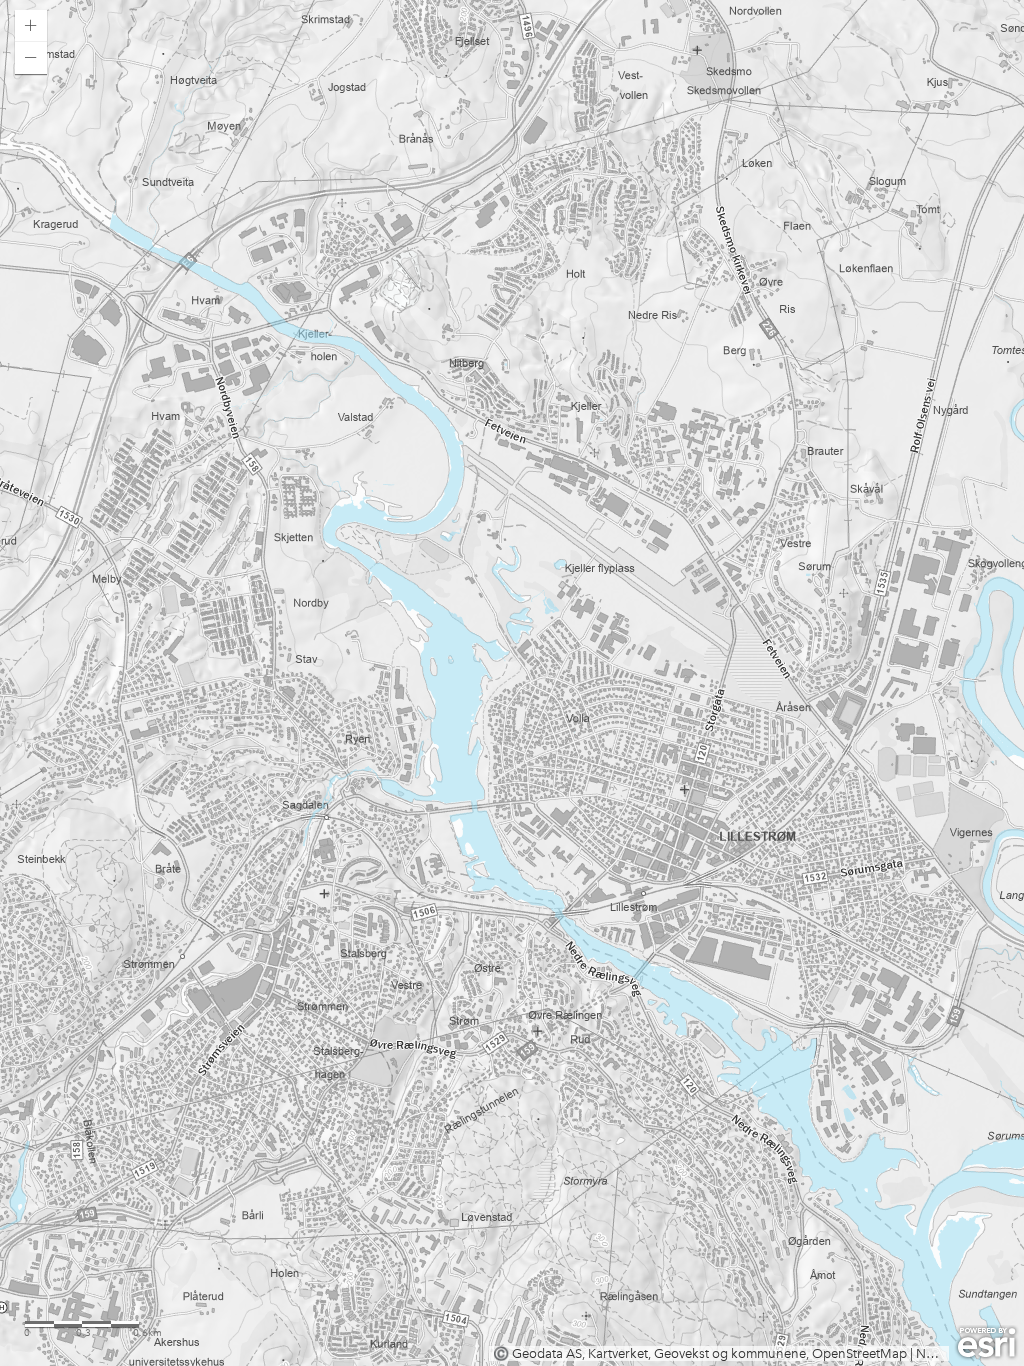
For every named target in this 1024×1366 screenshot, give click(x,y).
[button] (31, 26)
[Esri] (986, 1343)
